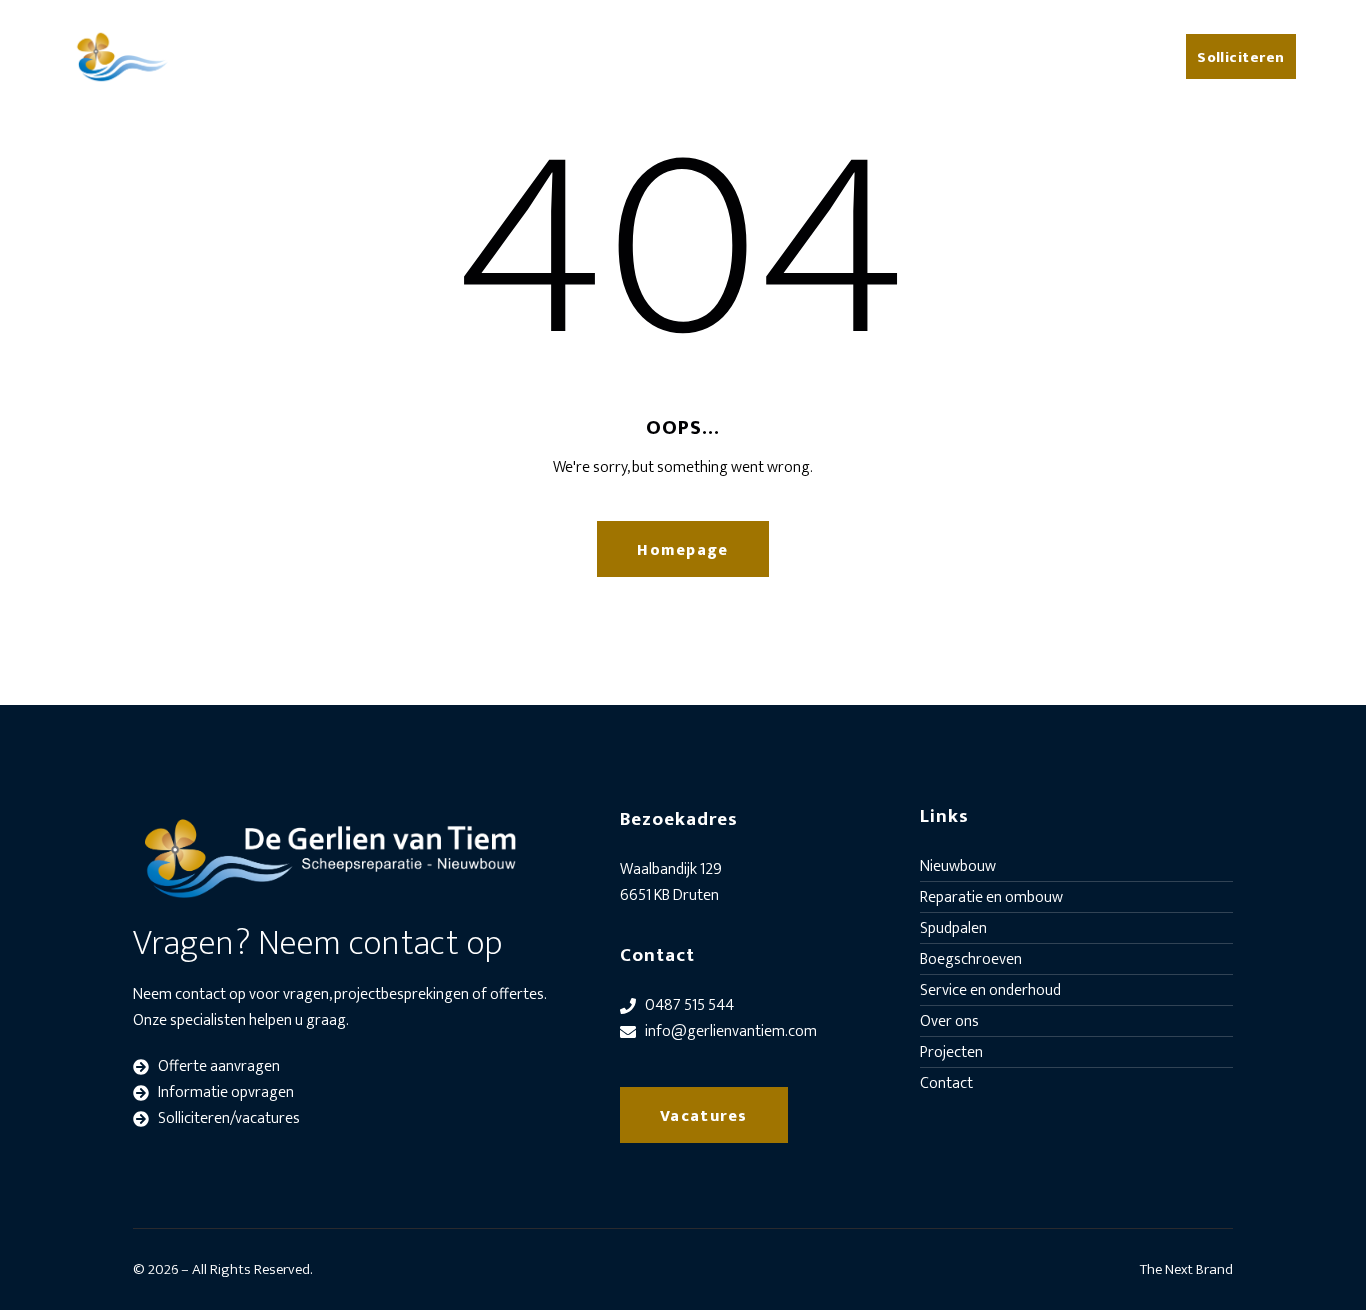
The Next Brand (1186, 1269)
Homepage (682, 550)
